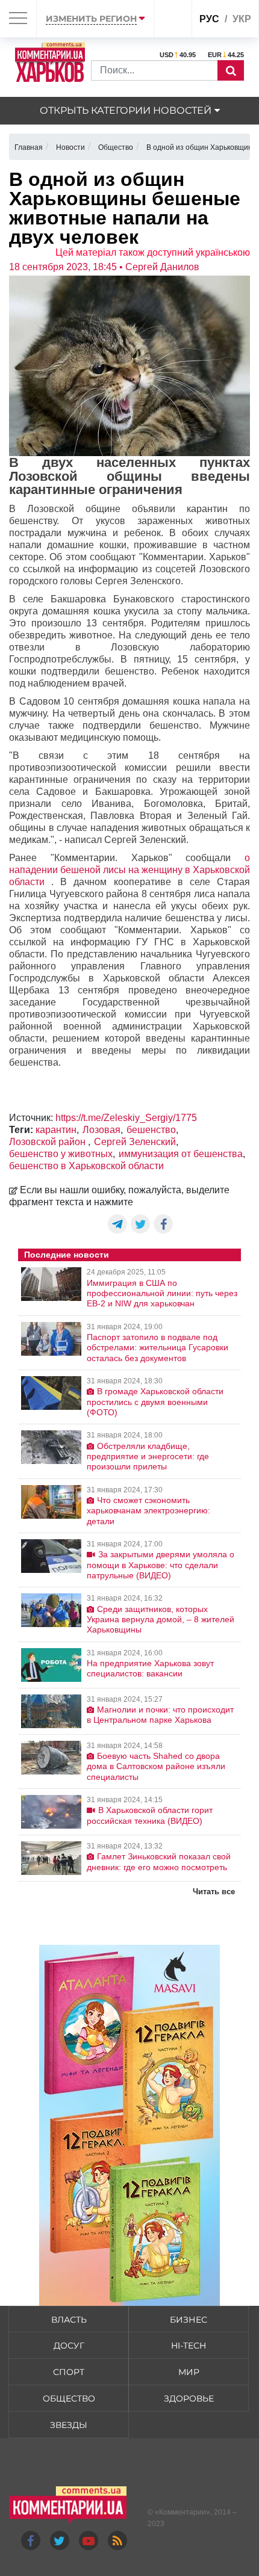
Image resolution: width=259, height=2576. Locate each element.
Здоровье (189, 2398)
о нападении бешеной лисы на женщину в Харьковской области (129, 870)
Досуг (69, 2346)
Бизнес (189, 2320)
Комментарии (183, 2512)
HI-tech (189, 2346)
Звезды (69, 2425)
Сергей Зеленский (135, 1142)
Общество (69, 2398)
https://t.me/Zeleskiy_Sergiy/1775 (126, 1118)
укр (242, 19)
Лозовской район (48, 1142)
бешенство (151, 1130)
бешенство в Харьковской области (86, 1166)
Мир (189, 2372)
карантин (56, 1130)
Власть (69, 2320)
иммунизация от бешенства (181, 1154)
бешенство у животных (61, 1154)
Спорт (69, 2372)
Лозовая (101, 1130)
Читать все (214, 1892)
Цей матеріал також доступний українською (153, 252)
